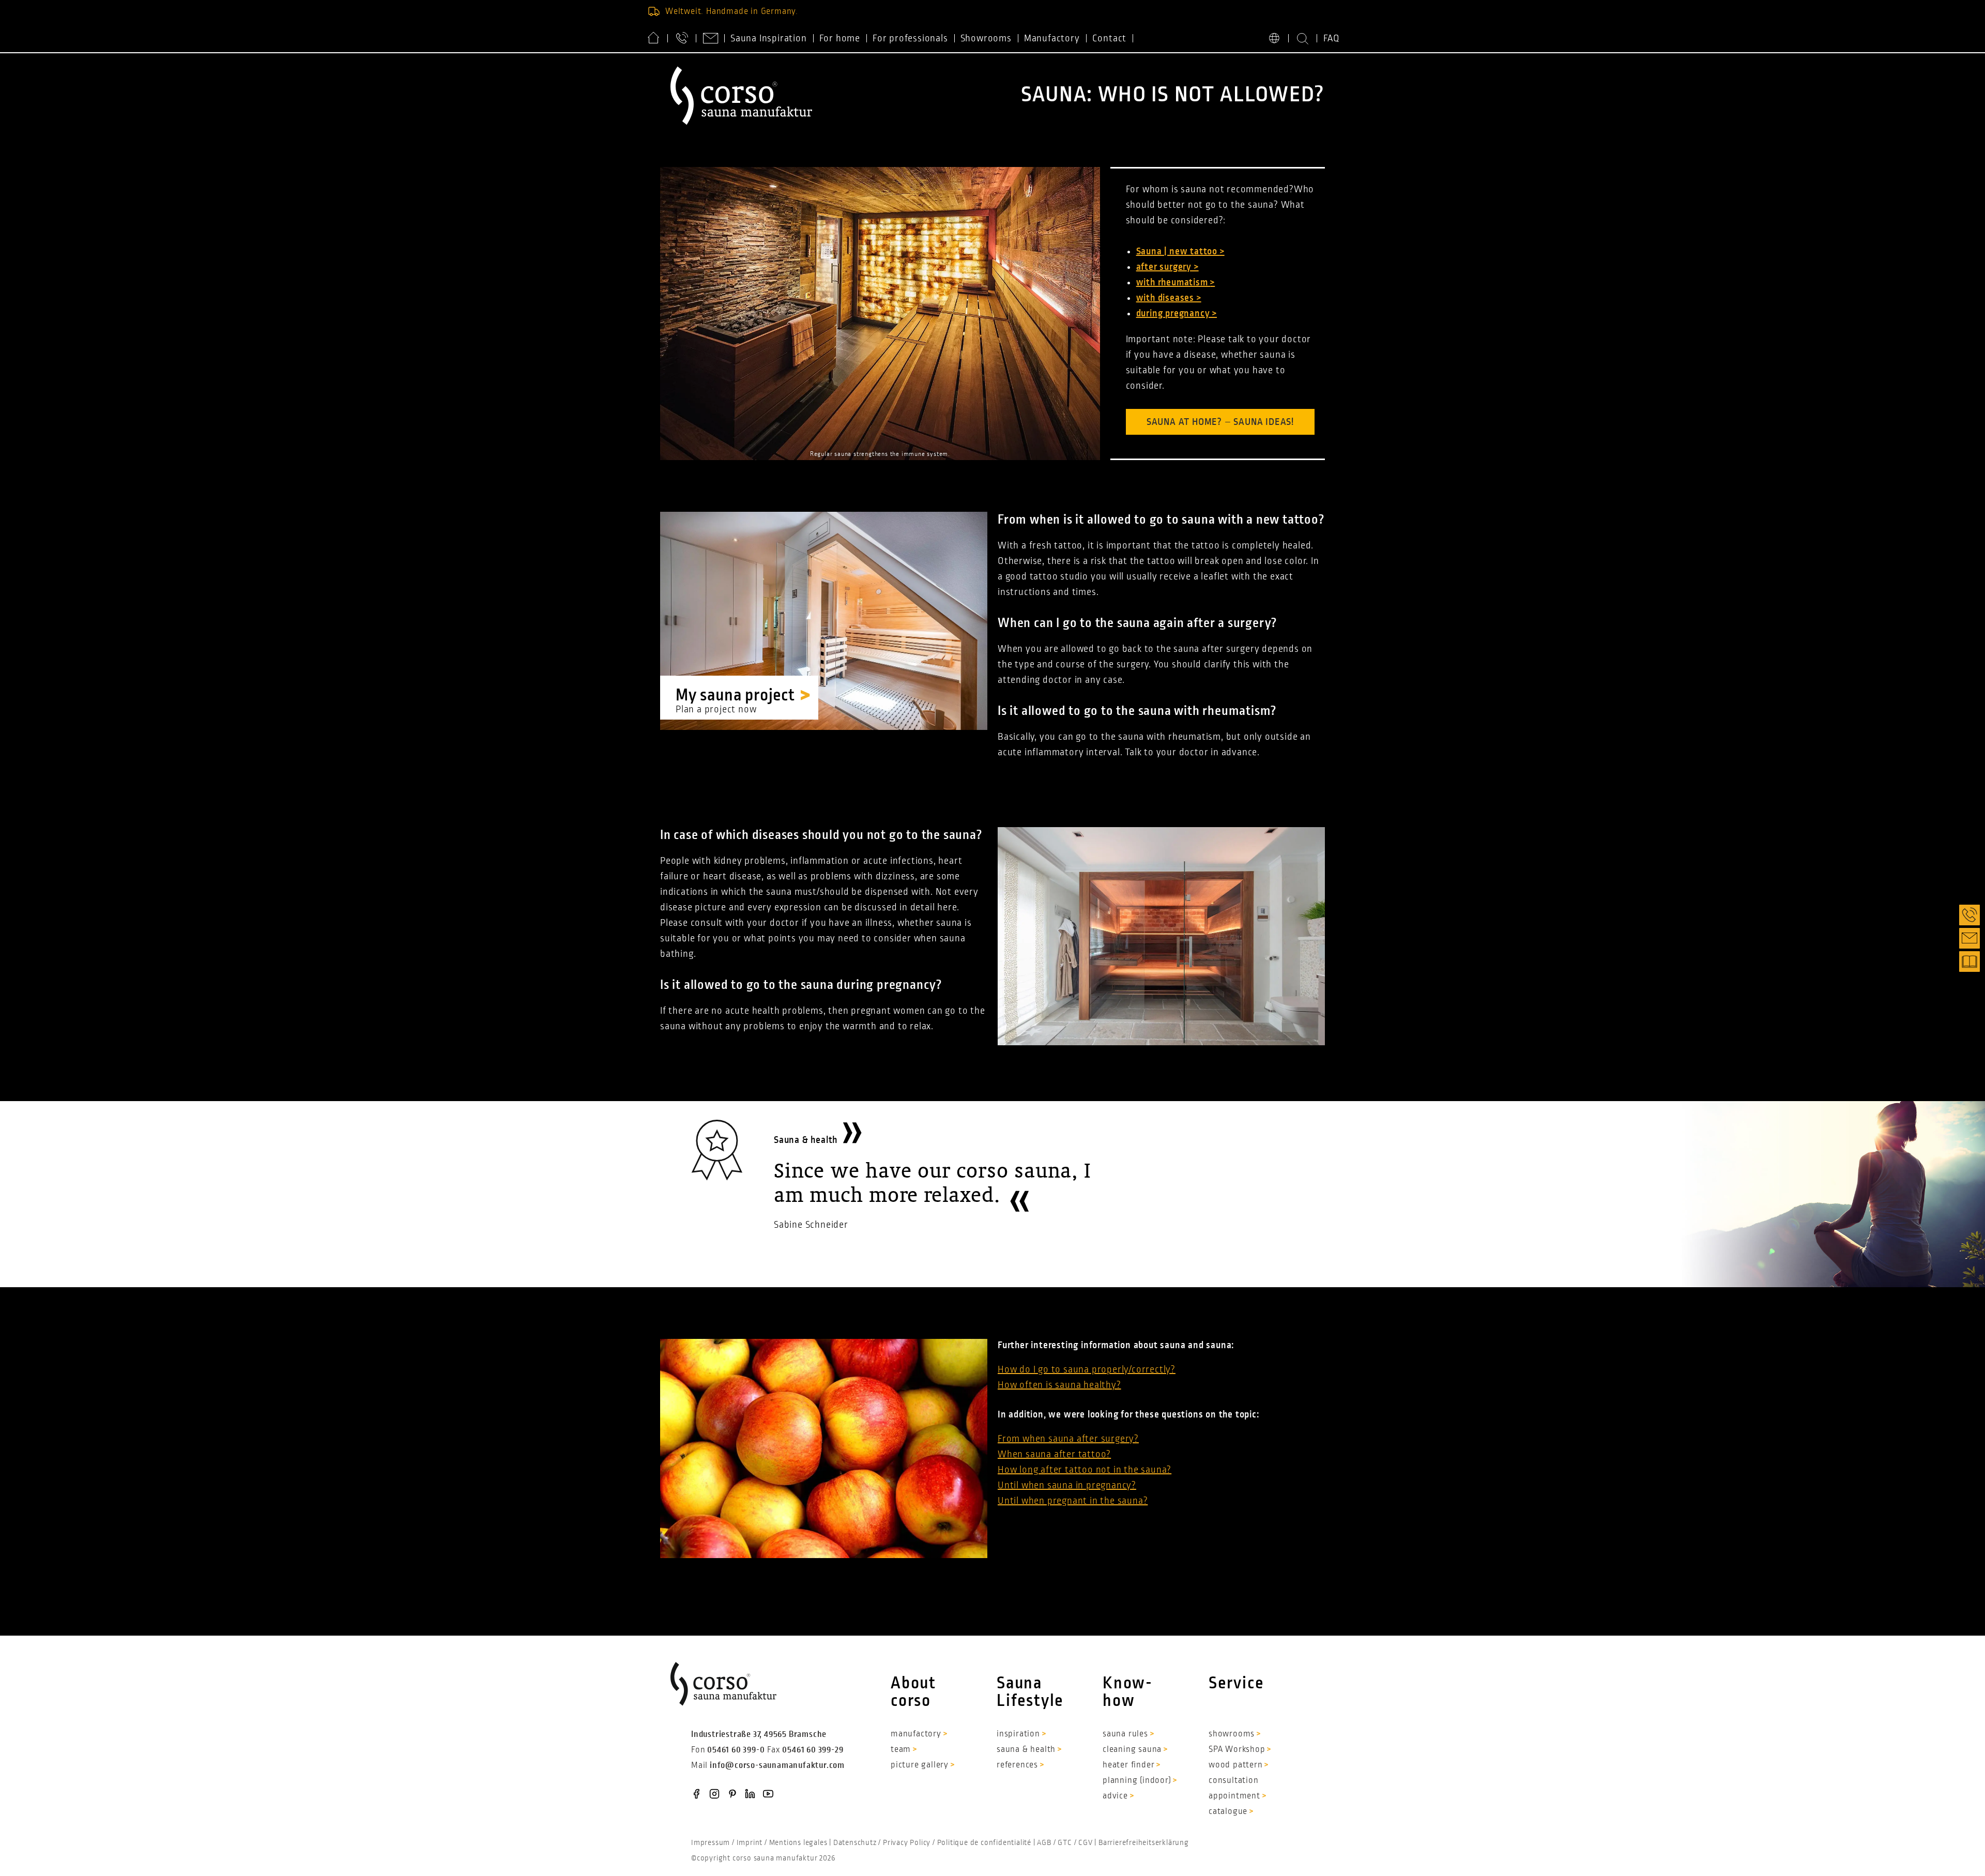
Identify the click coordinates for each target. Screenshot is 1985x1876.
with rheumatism (1173, 282)
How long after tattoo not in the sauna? (1085, 1470)
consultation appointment (1234, 1788)
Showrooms (986, 38)
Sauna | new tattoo (1178, 251)
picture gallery (920, 1765)
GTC (1065, 1842)
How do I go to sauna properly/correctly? (1087, 1369)
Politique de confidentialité (984, 1842)
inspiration (1018, 1734)
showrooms (1232, 1734)
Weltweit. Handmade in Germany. (732, 11)
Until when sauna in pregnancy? (1067, 1485)
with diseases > (1169, 298)
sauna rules (1125, 1734)
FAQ (1332, 38)
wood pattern (1236, 1765)
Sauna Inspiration (769, 38)
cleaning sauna (1132, 1749)
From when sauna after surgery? (1068, 1439)
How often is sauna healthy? (1059, 1385)
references (1017, 1765)
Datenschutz (855, 1842)
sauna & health (1026, 1749)
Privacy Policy (907, 1842)
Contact (1110, 38)
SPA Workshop (1237, 1749)
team (901, 1749)
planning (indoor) (1137, 1780)
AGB (1044, 1842)
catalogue (1228, 1811)
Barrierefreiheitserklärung (1144, 1842)
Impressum (711, 1842)
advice (1115, 1796)
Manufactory (1052, 38)
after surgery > (1167, 267)
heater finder (1128, 1765)
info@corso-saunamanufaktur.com (777, 1765)
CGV (1085, 1842)
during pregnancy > (1177, 313)
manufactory (916, 1734)
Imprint (750, 1842)
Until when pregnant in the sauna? (1073, 1501)
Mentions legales (798, 1842)
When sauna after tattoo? (1054, 1454)
